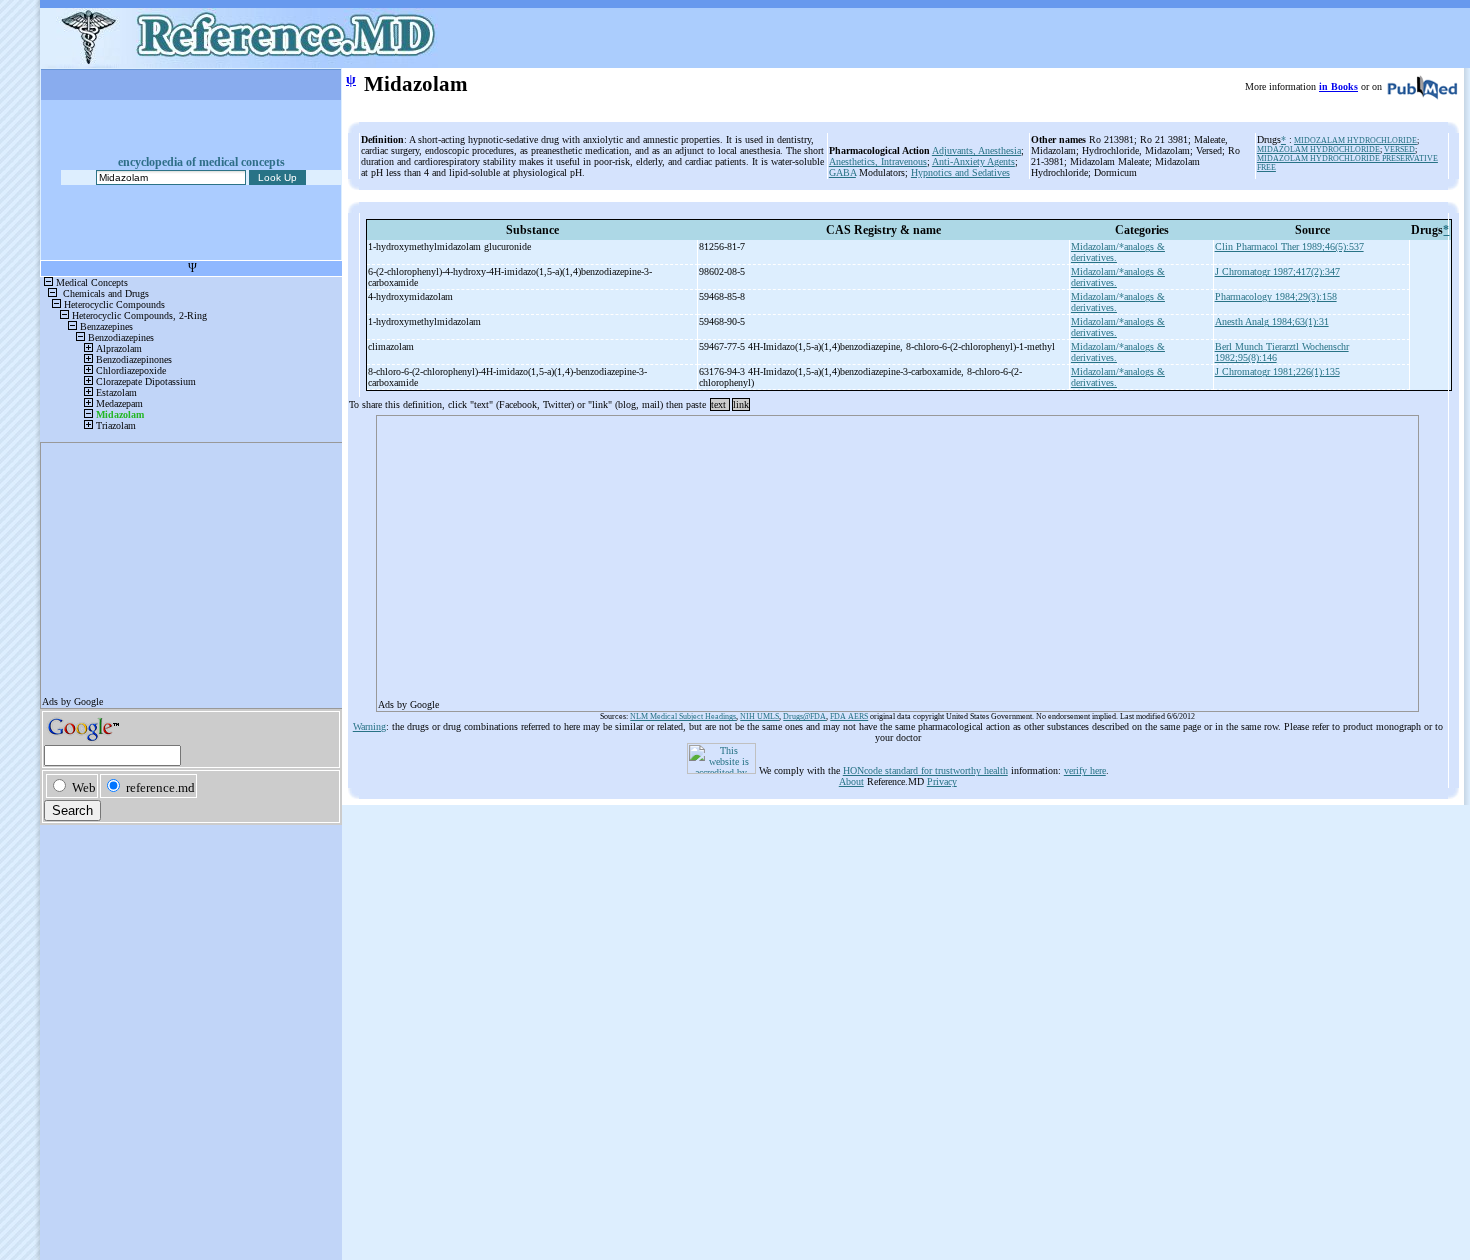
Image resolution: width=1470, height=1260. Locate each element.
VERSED (1399, 149)
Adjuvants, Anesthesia (976, 150)
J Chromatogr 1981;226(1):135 (1277, 371)
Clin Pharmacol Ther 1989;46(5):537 (1289, 246)
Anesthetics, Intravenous (878, 161)
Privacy (942, 781)
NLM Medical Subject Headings (683, 716)
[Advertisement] (897, 557)
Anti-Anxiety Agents (973, 161)
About (851, 781)
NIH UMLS (759, 716)
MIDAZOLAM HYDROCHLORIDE (1318, 149)
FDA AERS (849, 716)
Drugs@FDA (804, 716)
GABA (842, 172)
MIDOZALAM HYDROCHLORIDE (1355, 140)
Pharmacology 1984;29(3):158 (1276, 296)
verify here (1085, 770)
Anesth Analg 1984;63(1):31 (1272, 321)
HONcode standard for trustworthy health (925, 770)
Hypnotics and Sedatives (960, 172)
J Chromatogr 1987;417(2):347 (1277, 271)
